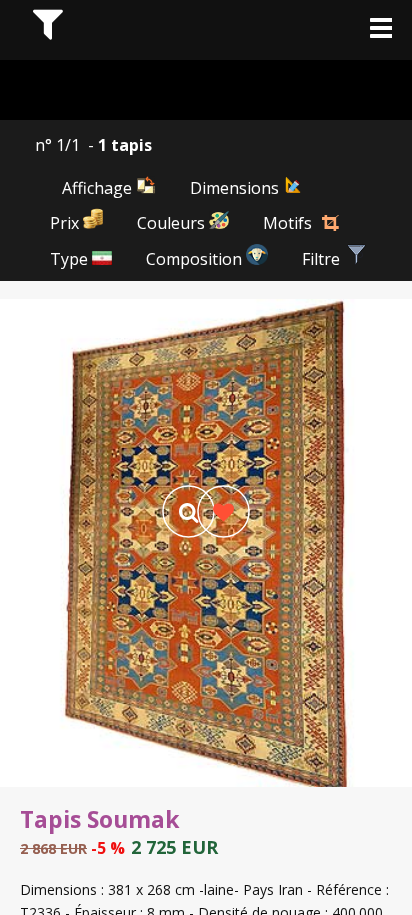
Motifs (287, 223)
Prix (66, 223)
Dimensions (236, 188)
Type (71, 259)
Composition (196, 259)
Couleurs (173, 223)
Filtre (323, 259)
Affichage (99, 188)
